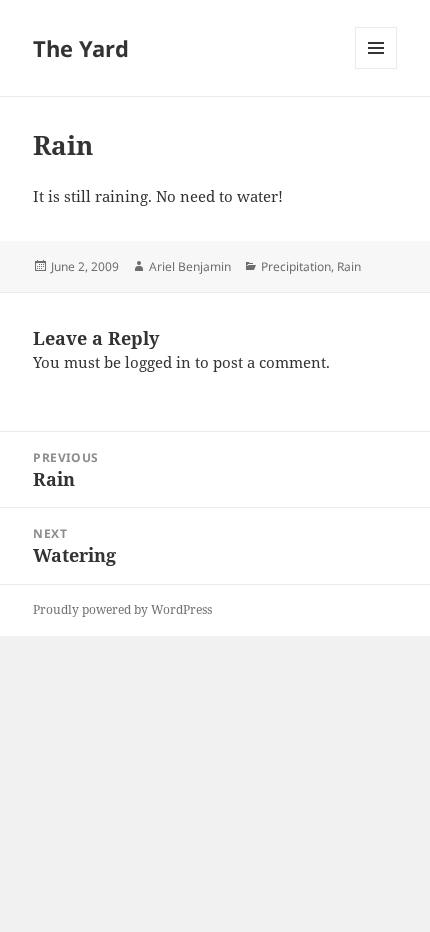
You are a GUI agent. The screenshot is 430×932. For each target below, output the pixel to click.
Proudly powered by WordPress (122, 609)
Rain (349, 266)
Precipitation (296, 266)
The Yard (81, 48)
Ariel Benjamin (190, 266)
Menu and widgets (376, 68)
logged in (158, 362)
